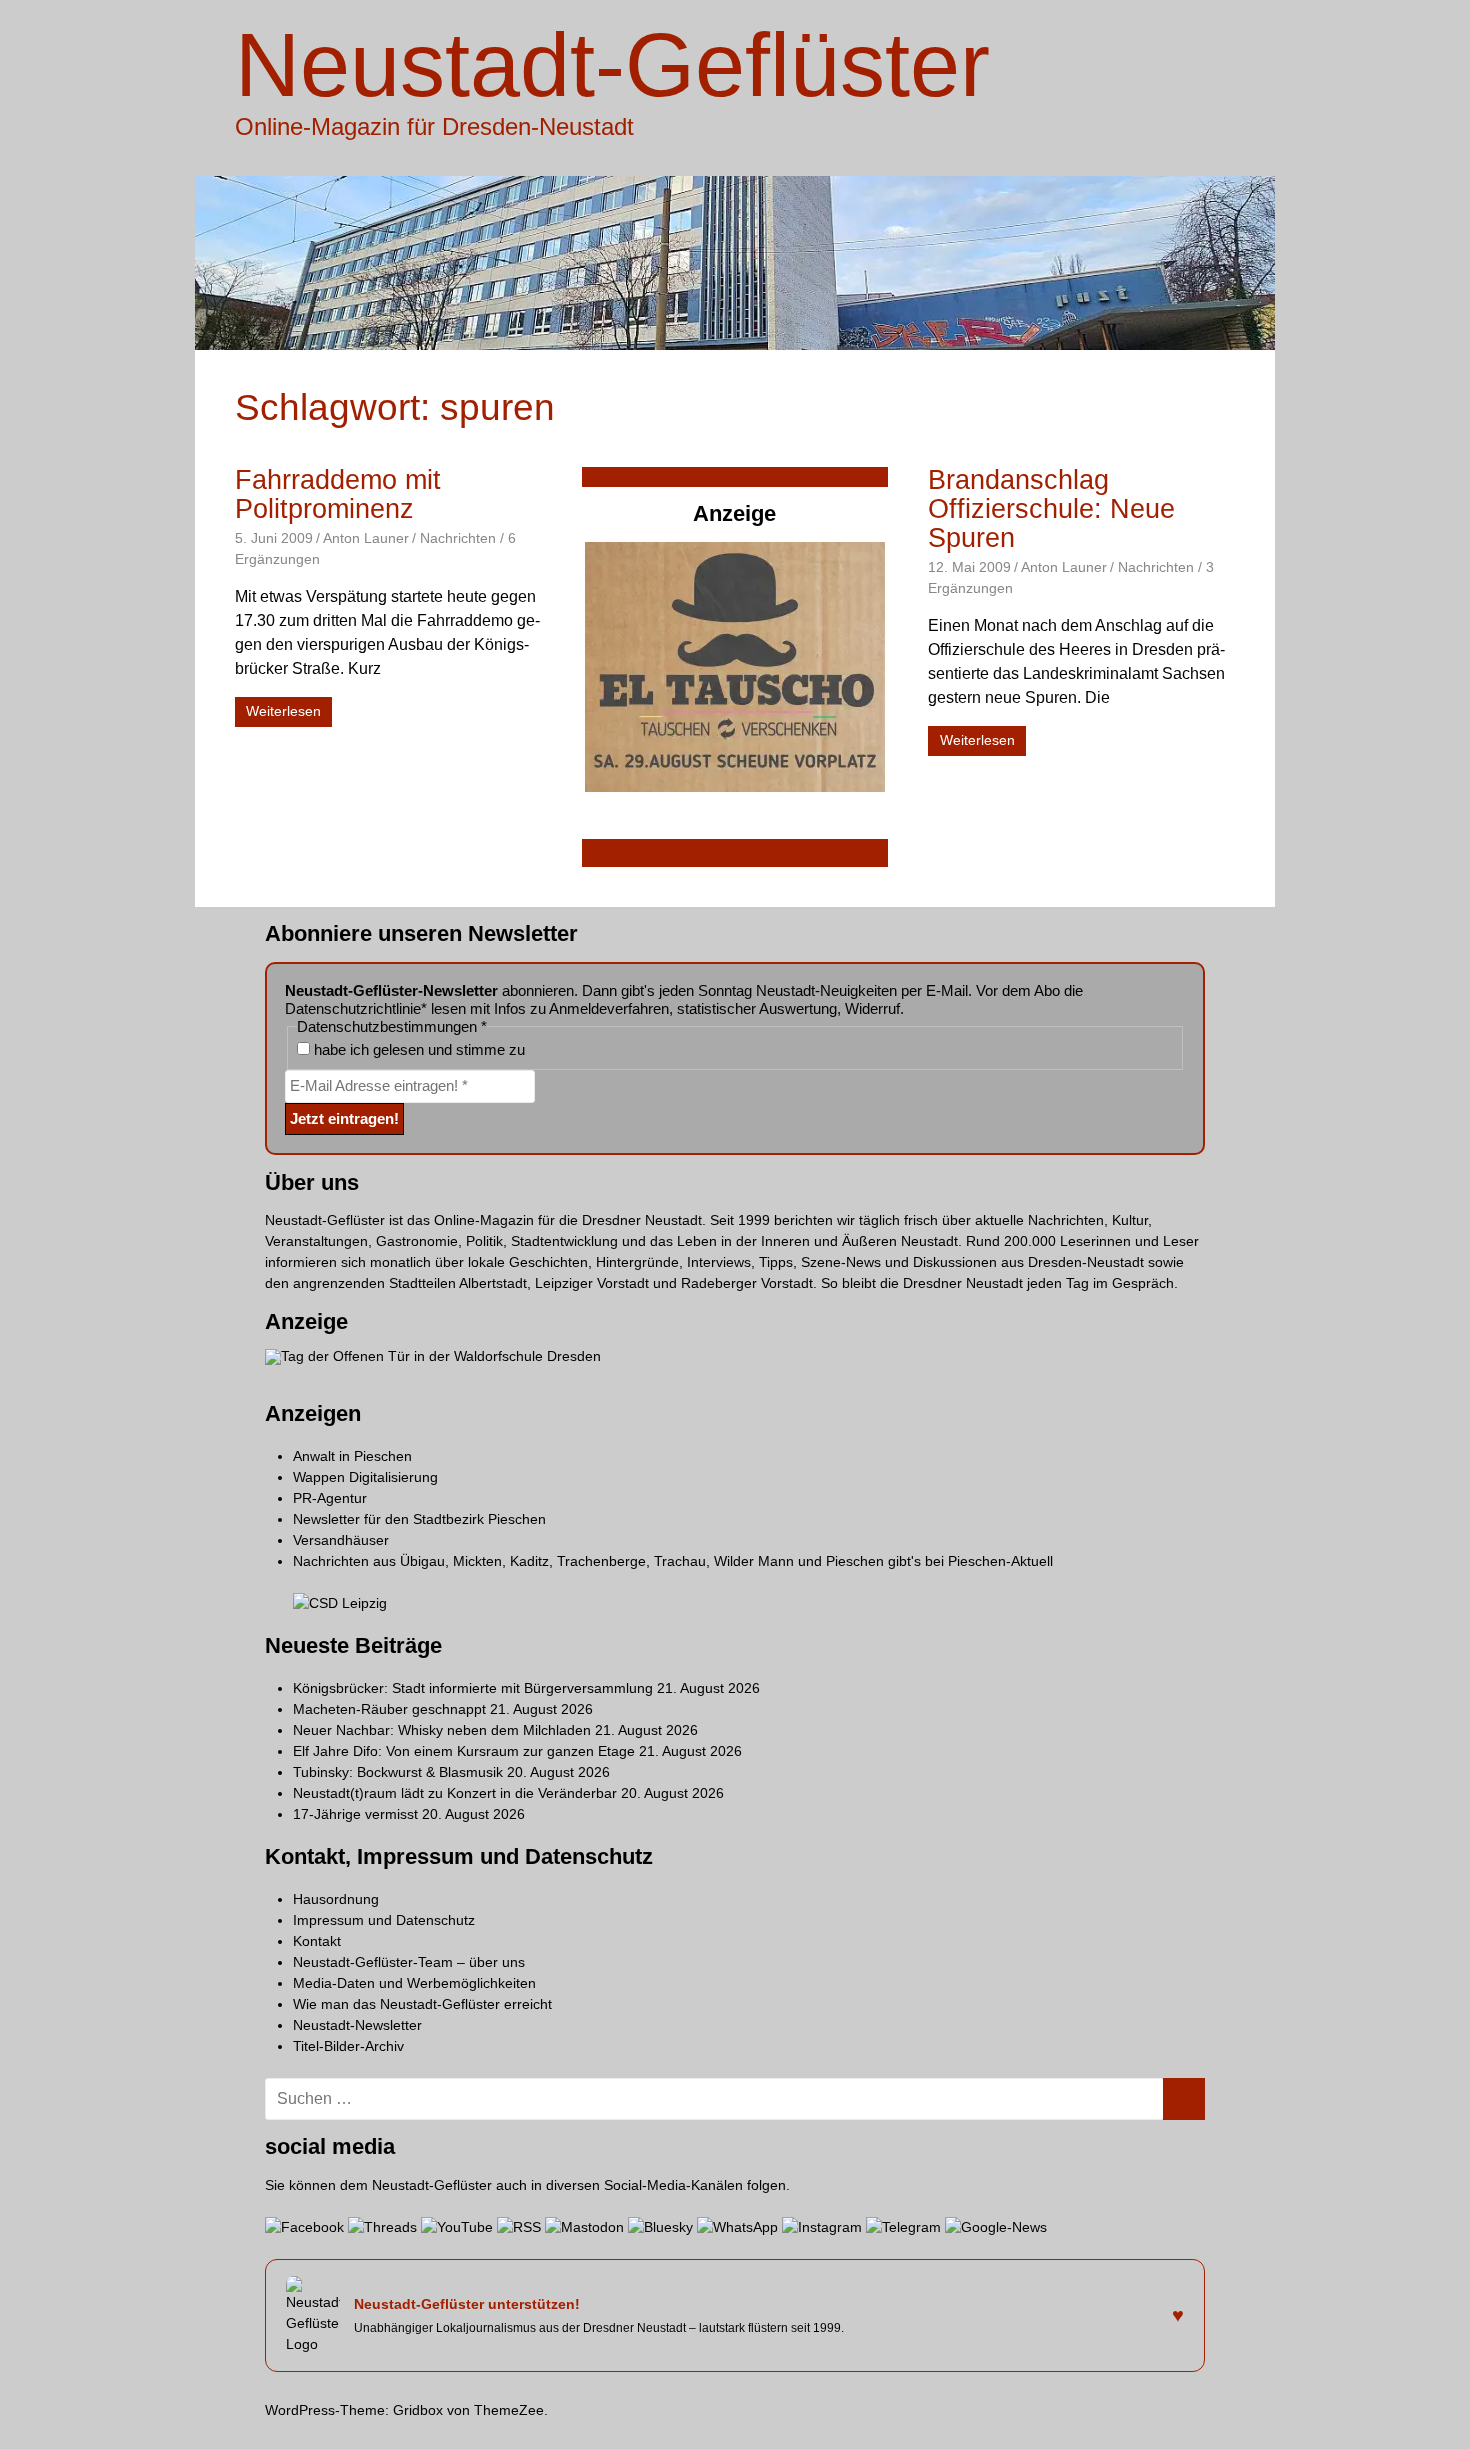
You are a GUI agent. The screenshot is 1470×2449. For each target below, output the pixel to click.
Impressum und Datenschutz (384, 1920)
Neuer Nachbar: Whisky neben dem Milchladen (442, 1730)
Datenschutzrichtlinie (353, 1008)
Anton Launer (366, 538)
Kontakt (317, 1941)
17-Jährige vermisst (355, 1814)
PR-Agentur (330, 1498)
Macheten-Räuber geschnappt (389, 1709)
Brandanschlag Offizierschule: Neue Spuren (1051, 509)
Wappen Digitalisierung (365, 1477)
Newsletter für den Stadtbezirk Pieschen (419, 1519)
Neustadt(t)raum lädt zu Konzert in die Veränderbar (455, 1793)
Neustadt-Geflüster (612, 65)
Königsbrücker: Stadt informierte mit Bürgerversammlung (473, 1688)
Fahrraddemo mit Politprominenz (338, 494)
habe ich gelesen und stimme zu (417, 1049)
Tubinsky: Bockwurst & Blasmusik (398, 1772)
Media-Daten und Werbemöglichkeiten (414, 1983)
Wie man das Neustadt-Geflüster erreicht (422, 2004)
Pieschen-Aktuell (1000, 1561)
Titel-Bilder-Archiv (348, 2046)
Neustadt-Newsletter (357, 2025)
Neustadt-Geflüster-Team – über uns (409, 1962)
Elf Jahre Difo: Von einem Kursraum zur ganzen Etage (464, 1751)
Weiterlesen (283, 711)
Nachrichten (458, 538)
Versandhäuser (341, 1540)
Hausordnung (336, 1899)
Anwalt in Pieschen (352, 1456)
